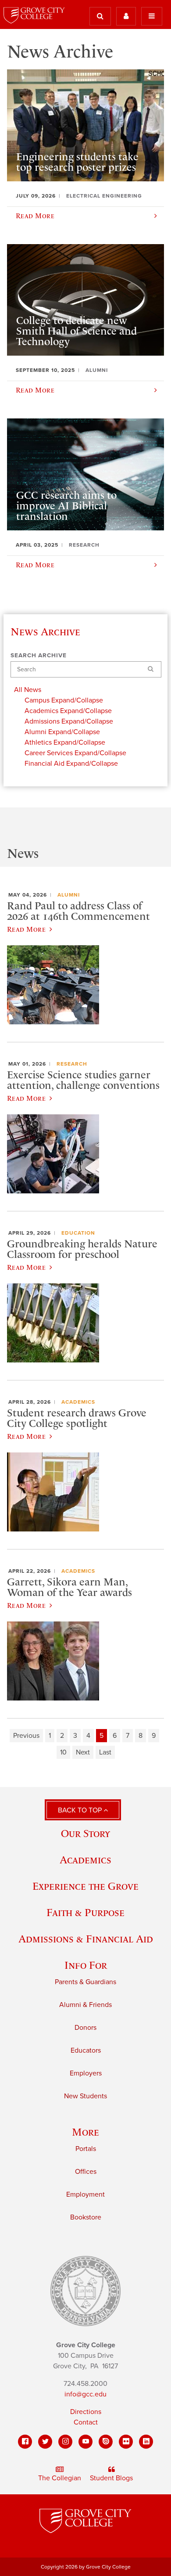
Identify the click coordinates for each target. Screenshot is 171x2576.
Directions (86, 2412)
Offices (86, 2172)
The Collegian (60, 2478)
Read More (26, 929)
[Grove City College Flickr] (126, 2442)
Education (78, 1233)
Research (72, 1064)
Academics (78, 1402)
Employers (86, 2073)
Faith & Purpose (85, 1912)
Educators (86, 2050)
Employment (85, 2194)
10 (63, 1752)
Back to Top (81, 1810)
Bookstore (86, 2217)
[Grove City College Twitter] (45, 2442)
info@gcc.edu (85, 2394)
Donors (85, 2028)
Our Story (85, 1833)
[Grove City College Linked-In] (146, 2442)
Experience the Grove (85, 1886)
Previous (26, 1736)
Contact (86, 2422)
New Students (85, 2096)
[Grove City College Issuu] (106, 2442)
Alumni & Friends (85, 2005)
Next (83, 1752)
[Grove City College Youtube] (85, 2442)
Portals (86, 2149)
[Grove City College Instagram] (65, 2442)
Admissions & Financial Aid (86, 1939)
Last (105, 1752)
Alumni (69, 895)
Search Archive (39, 656)
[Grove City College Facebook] (25, 2442)
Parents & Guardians (85, 1982)
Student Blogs (111, 2478)
